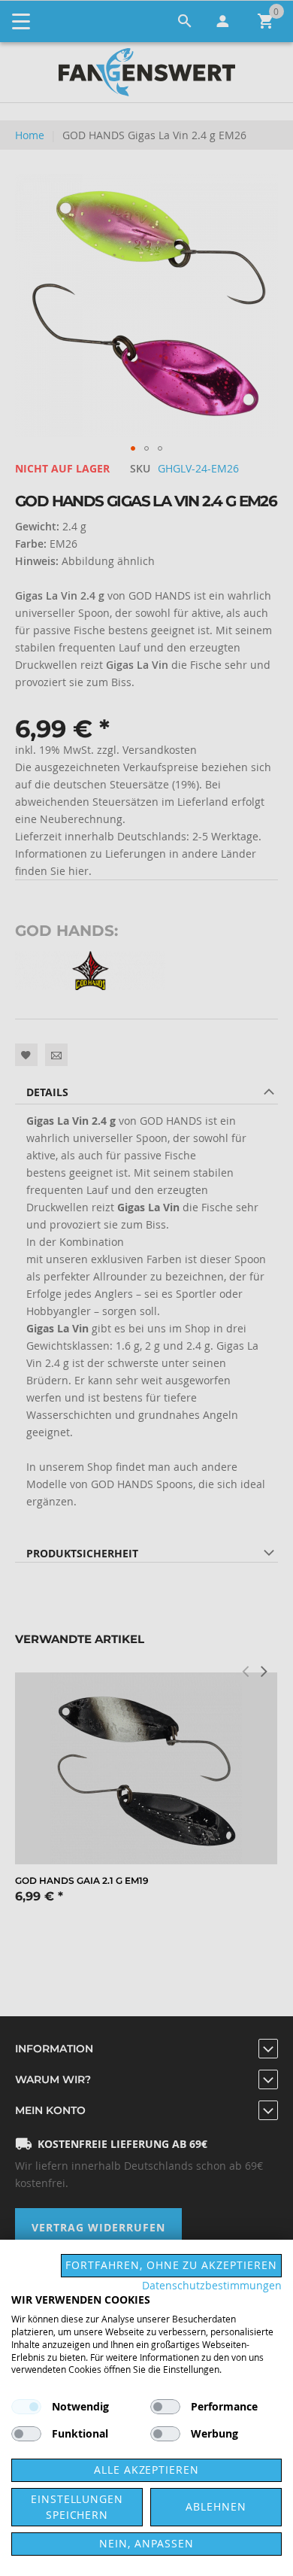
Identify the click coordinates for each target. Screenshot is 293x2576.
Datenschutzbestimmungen (212, 2286)
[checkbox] (165, 2407)
